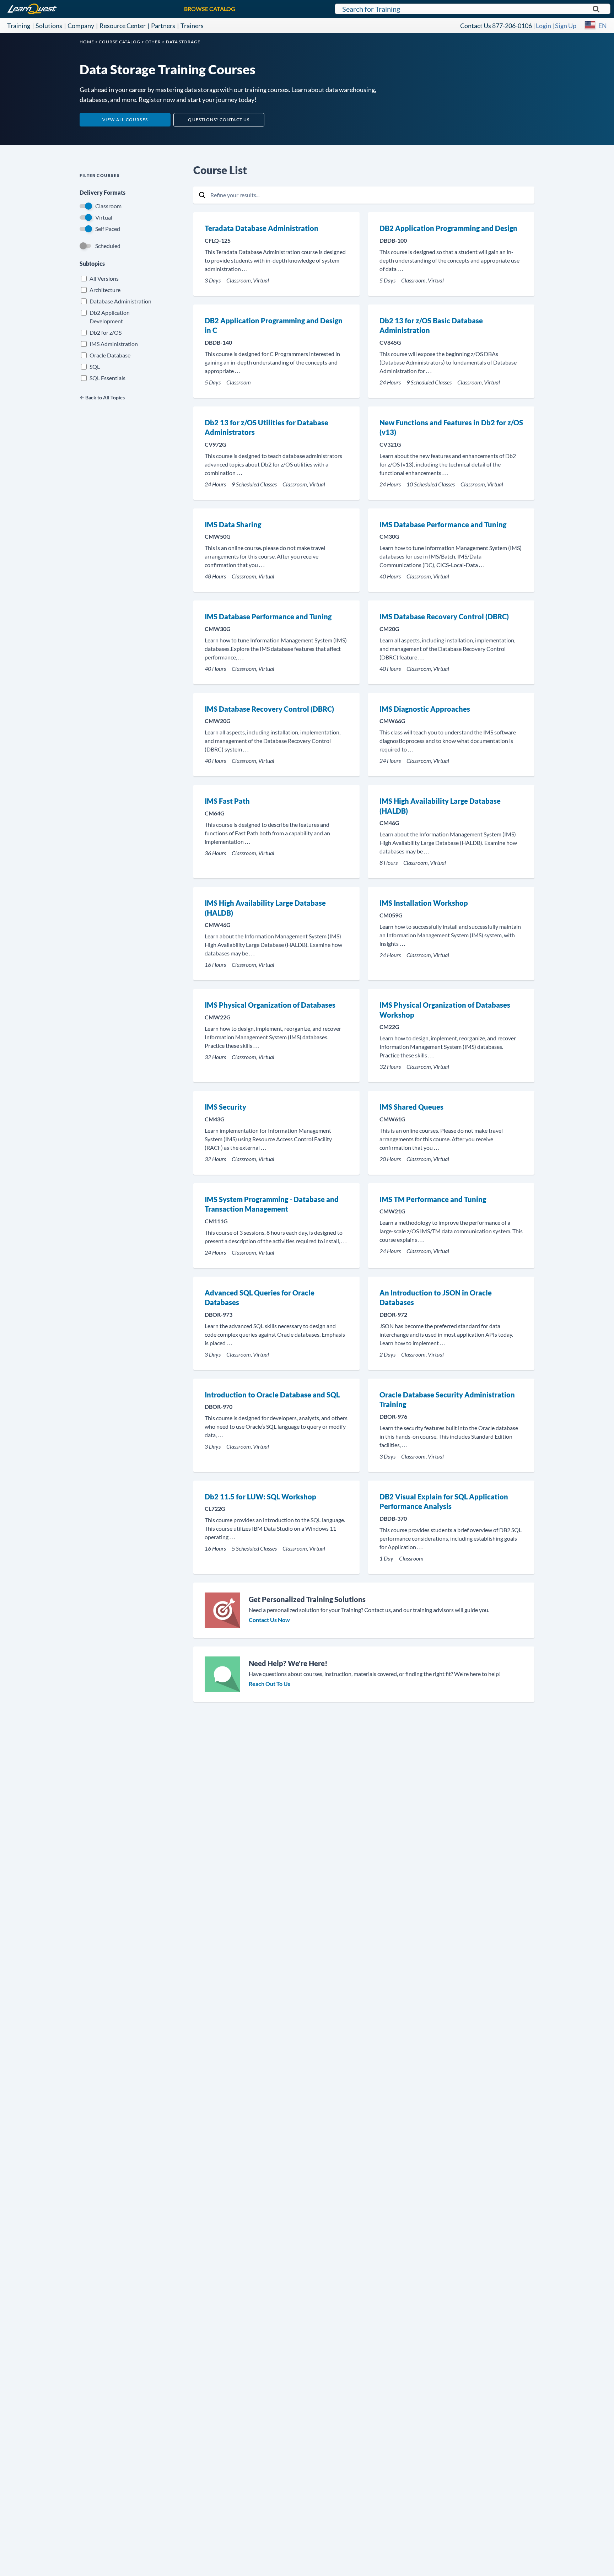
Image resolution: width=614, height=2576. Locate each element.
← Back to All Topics (102, 397)
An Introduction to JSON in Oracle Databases (436, 1298)
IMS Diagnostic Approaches (425, 709)
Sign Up (566, 26)
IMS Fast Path (227, 801)
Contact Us (476, 26)
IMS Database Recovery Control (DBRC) (444, 616)
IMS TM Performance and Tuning (433, 1199)
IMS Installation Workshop (424, 903)
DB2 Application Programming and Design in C (274, 325)
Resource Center (123, 26)
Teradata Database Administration (262, 228)
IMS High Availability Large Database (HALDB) (440, 806)
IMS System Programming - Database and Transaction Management (272, 1204)
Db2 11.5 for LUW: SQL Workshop (260, 1497)
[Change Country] (590, 26)
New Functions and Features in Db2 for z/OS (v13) (451, 427)
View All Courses (125, 120)
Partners (163, 26)
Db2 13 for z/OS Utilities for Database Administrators (266, 427)
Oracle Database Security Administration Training (447, 1400)
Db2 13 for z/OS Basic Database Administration (431, 325)
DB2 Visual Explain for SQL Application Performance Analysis (444, 1502)
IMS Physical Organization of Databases (270, 1005)
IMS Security (225, 1107)
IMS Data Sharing (233, 524)
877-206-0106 (512, 26)
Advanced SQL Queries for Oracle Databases (260, 1298)
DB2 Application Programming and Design (448, 228)
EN (603, 26)
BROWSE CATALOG (210, 9)
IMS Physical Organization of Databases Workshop (445, 1010)
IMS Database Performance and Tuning (443, 524)
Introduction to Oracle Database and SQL (272, 1395)
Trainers (192, 26)
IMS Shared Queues (411, 1107)
